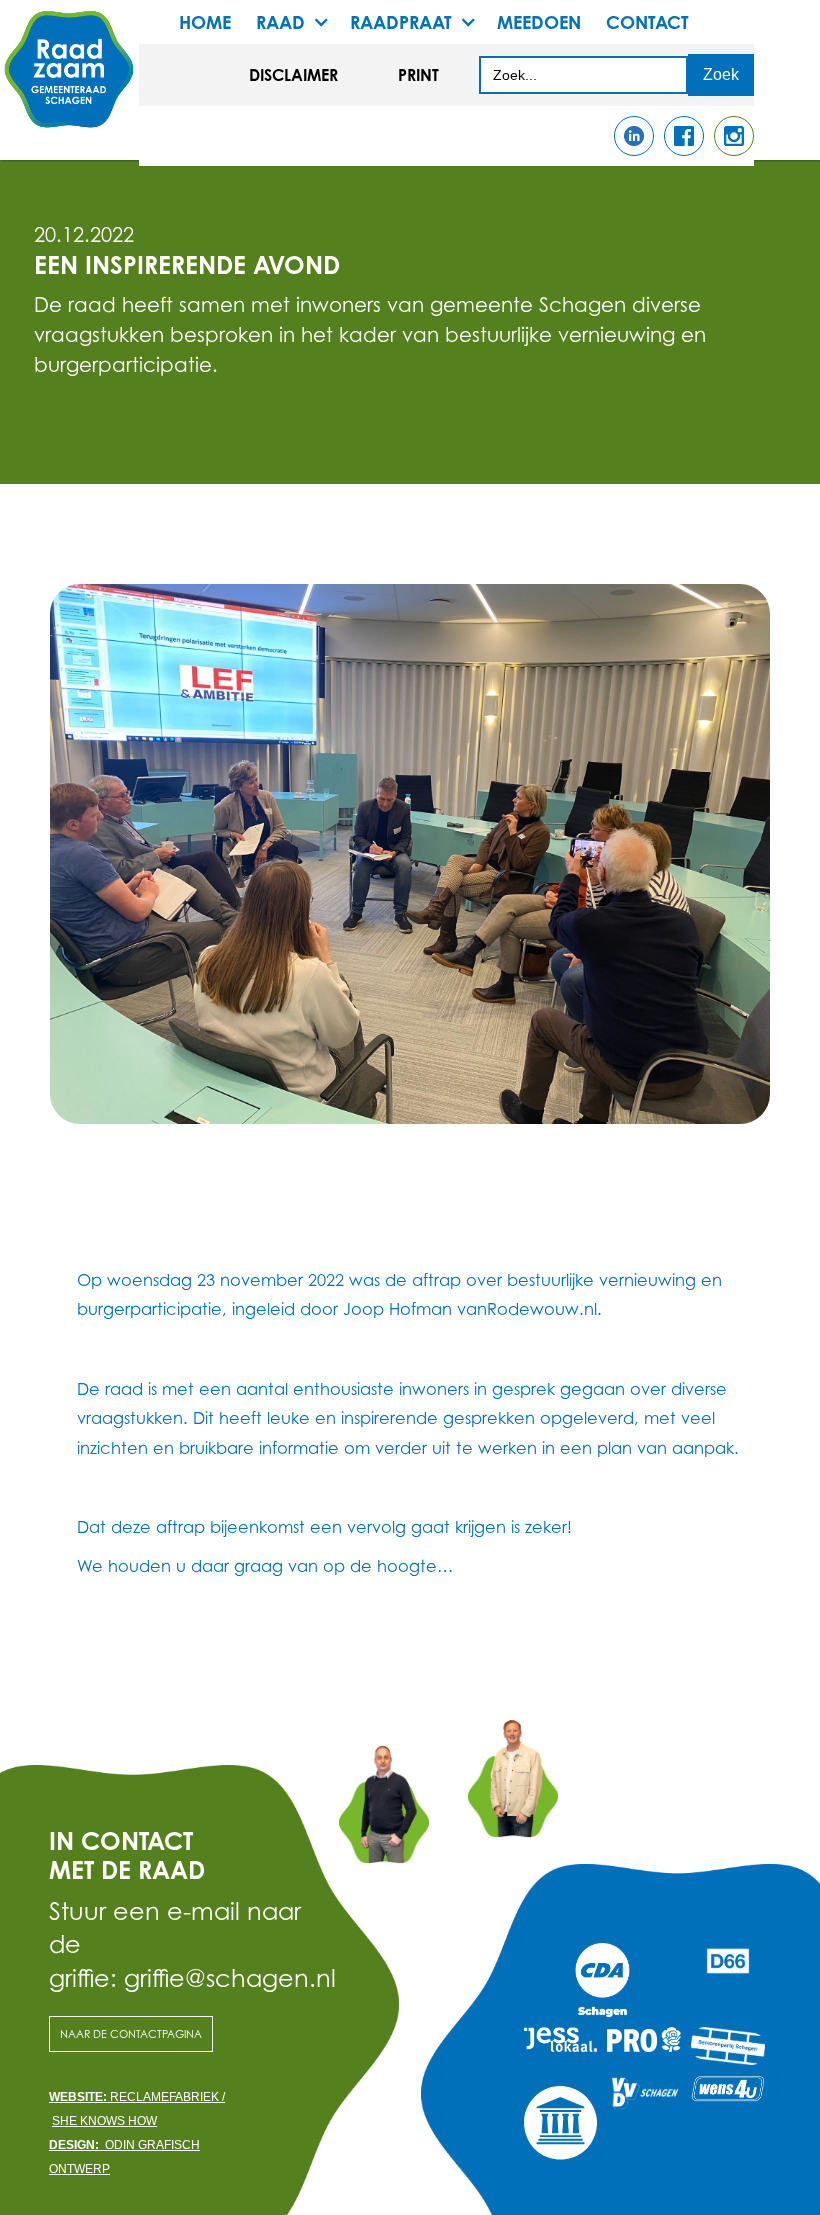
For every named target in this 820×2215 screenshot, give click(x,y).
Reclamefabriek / (137, 2097)
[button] (303, 22)
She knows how (104, 2121)
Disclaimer (293, 75)
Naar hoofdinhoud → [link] (89, 32)
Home (205, 22)
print (418, 75)
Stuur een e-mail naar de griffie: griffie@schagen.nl (176, 1944)
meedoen (539, 22)
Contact (647, 22)
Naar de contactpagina (131, 2033)
